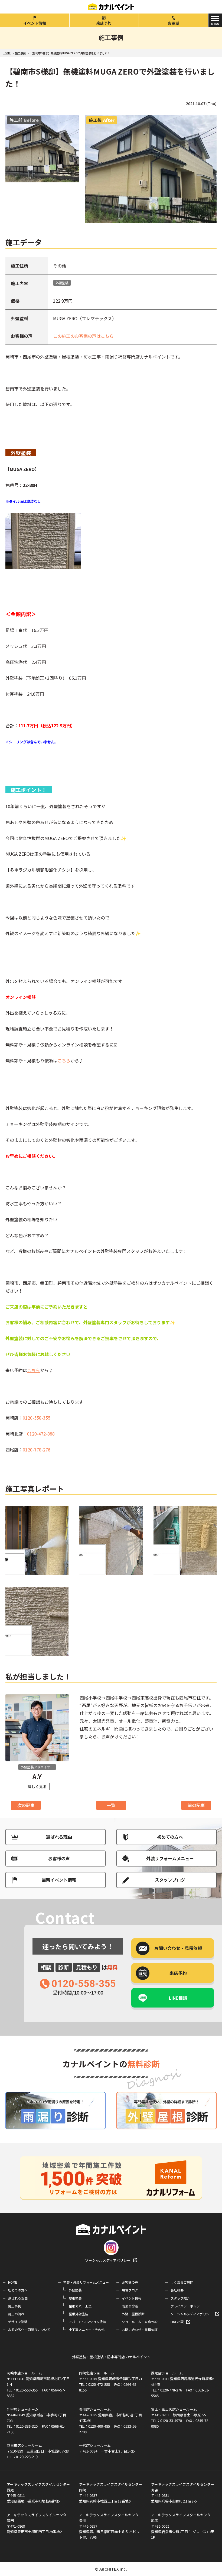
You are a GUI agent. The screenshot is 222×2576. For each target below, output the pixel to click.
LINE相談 (178, 1998)
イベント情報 (35, 23)
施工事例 (15, 2306)
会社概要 (177, 2290)
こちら (64, 1060)
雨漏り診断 (130, 2306)
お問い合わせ (178, 1948)
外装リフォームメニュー (170, 1858)
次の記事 (26, 1805)
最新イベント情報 (59, 1880)
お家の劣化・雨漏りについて (29, 2329)
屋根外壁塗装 (79, 2314)
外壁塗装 (62, 283)
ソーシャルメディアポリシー (108, 2260)
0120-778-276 (37, 1450)
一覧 (111, 1805)
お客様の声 (59, 1858)
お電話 (174, 23)
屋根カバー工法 (80, 2306)
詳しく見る (37, 1787)
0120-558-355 (37, 1418)
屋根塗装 (75, 2298)
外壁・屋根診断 (133, 2314)
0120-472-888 (41, 1434)
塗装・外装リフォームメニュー (86, 2282)
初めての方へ (170, 1837)
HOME (13, 2282)
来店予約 (104, 23)
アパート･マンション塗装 (87, 2322)
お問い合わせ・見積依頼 (140, 2329)
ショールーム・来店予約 (140, 2322)
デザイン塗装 (18, 2322)
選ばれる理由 (59, 1837)
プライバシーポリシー (187, 2306)
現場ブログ (130, 2290)
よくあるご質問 (182, 2282)
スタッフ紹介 (180, 2298)
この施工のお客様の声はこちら (83, 336)
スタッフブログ (170, 1880)
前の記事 (196, 1805)
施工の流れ (16, 2314)
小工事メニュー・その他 (87, 2329)
